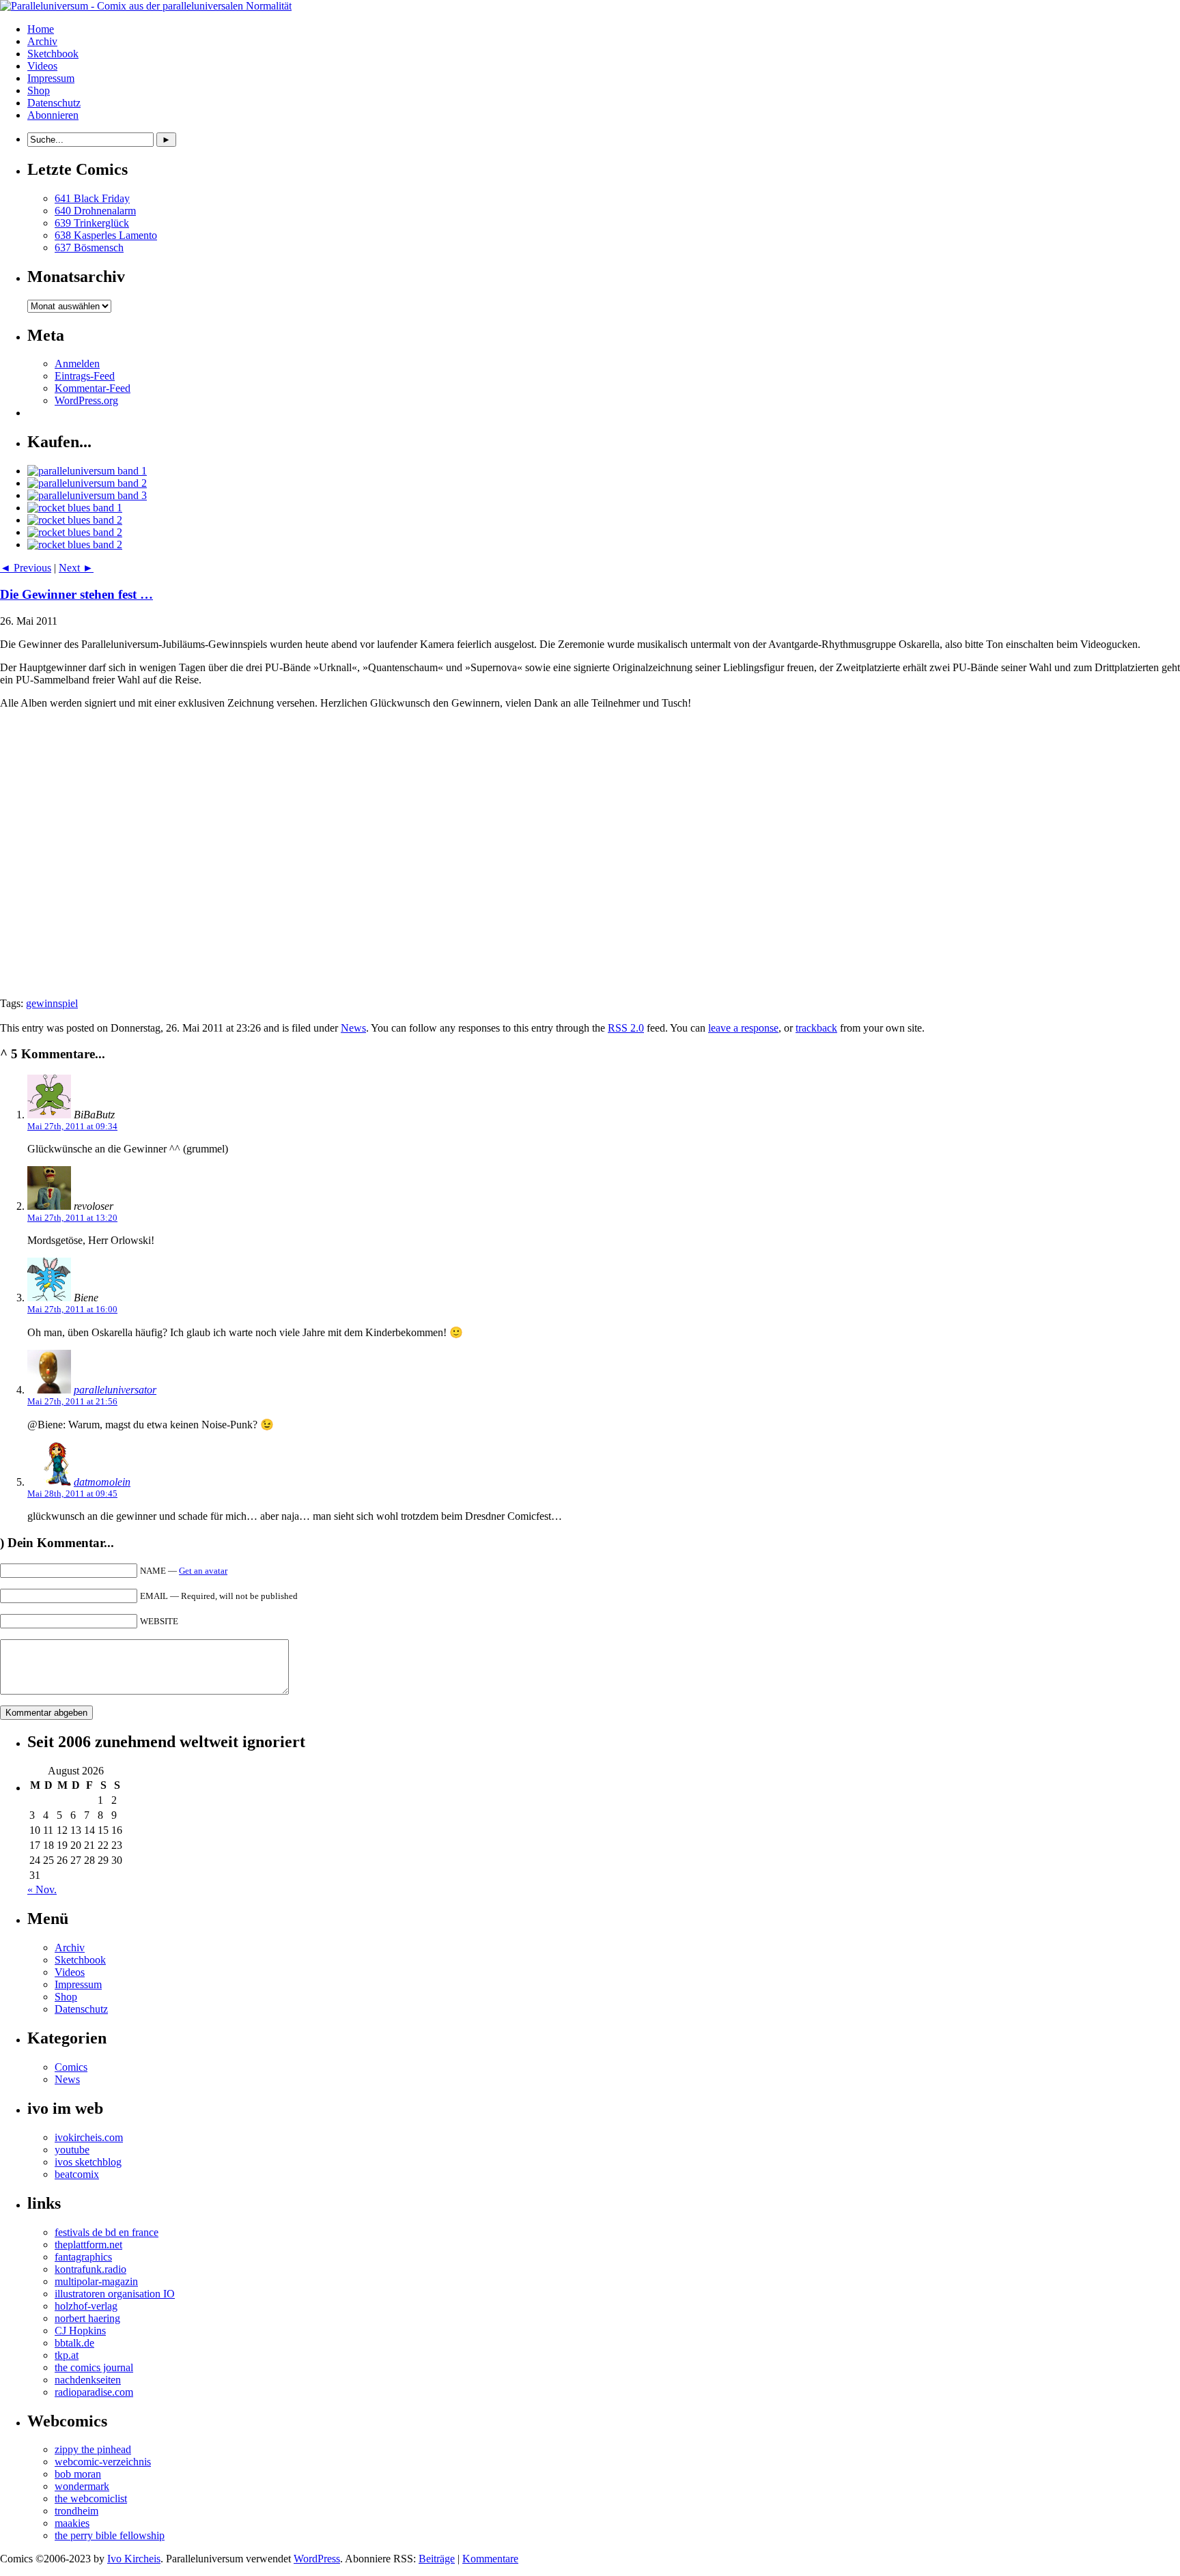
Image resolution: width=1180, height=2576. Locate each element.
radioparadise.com (94, 2392)
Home (41, 29)
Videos (42, 66)
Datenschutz (54, 103)
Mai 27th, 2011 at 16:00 (72, 1309)
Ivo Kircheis (134, 2559)
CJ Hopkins (80, 2331)
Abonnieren (53, 115)
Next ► (76, 568)
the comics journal (94, 2367)
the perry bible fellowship (110, 2535)
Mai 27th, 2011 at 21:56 (72, 1401)
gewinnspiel (52, 1003)
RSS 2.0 (626, 1028)
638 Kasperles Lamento (106, 235)
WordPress (317, 2559)
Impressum (51, 78)
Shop (39, 90)
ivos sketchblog (88, 2162)
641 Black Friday (92, 198)
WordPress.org (86, 400)
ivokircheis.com (89, 2137)
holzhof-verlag (86, 2306)
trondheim (76, 2511)
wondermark (82, 2486)
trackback (816, 1028)
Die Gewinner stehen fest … (76, 594)
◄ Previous (26, 568)
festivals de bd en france (107, 2232)
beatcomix (77, 2174)
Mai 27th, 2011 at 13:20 (72, 1218)
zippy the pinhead (93, 2449)
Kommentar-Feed (93, 388)
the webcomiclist (91, 2499)
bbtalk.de (74, 2343)
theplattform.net (88, 2245)
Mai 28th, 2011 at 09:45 (72, 1494)
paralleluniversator (115, 1390)
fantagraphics (83, 2257)
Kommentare (490, 2559)
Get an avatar (203, 1571)
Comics (71, 2067)
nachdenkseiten (88, 2380)
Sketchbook (53, 54)
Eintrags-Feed (85, 376)
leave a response (743, 1028)
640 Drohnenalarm (95, 211)
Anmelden (77, 364)
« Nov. (42, 1889)
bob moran (78, 2474)
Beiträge (437, 2559)
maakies (72, 2523)
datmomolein (102, 1482)
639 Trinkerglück (92, 223)
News (353, 1028)
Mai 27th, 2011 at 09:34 (72, 1126)
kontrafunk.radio (90, 2269)
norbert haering (87, 2318)
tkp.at (67, 2355)
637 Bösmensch (89, 247)
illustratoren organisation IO (115, 2294)
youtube (72, 2150)
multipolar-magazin (96, 2281)
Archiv (42, 41)
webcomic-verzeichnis (103, 2462)
